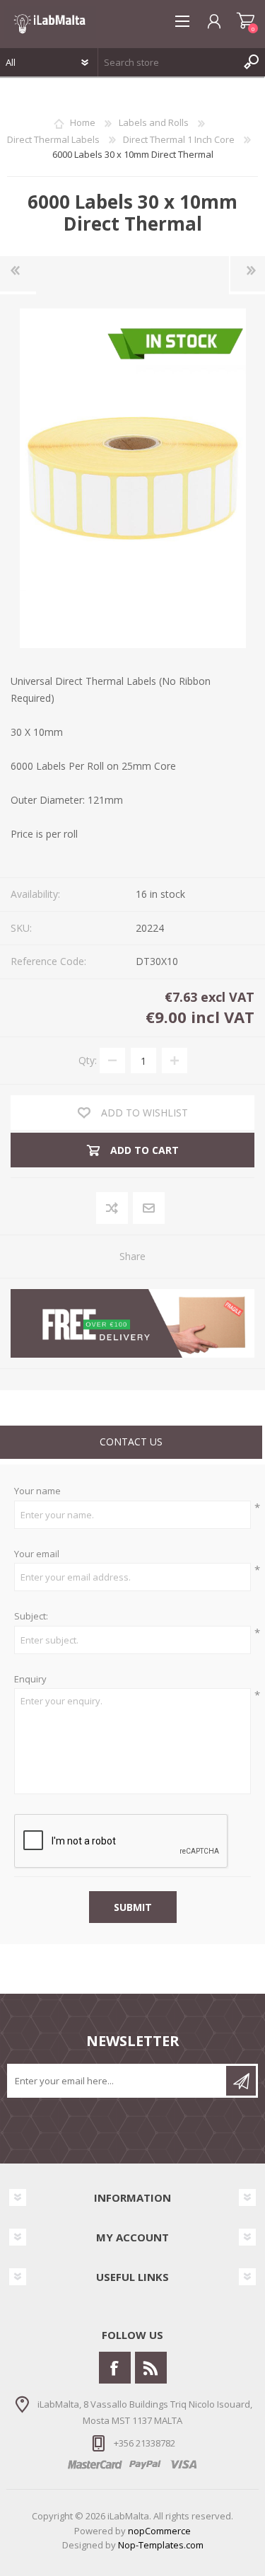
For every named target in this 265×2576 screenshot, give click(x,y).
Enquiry (30, 1680)
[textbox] (167, 62)
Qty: (88, 1060)
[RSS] (151, 2368)
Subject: (31, 1617)
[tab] (131, 1444)
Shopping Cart (246, 21)
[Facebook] (115, 2368)
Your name (37, 1491)
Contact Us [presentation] (131, 1442)
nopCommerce (159, 2531)
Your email (37, 1554)
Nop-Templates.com (161, 2545)
